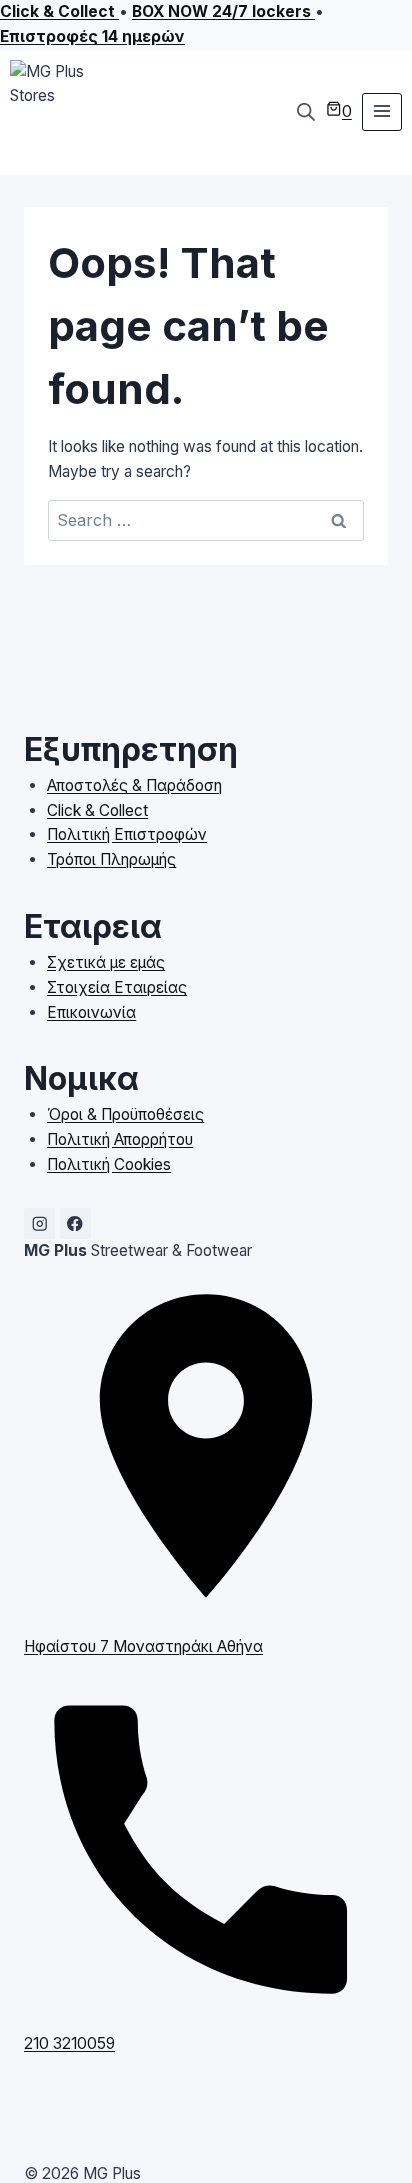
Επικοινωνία (91, 1012)
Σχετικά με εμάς (106, 962)
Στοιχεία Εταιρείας (117, 987)
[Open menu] (382, 111)
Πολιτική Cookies (109, 1164)
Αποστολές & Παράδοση (134, 785)
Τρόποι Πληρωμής (111, 859)
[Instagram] (39, 1223)
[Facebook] (75, 1223)
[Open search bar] (306, 111)
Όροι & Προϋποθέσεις (125, 1114)
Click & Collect (97, 810)
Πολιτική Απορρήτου (120, 1139)
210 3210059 (69, 2043)
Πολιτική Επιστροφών (127, 834)
